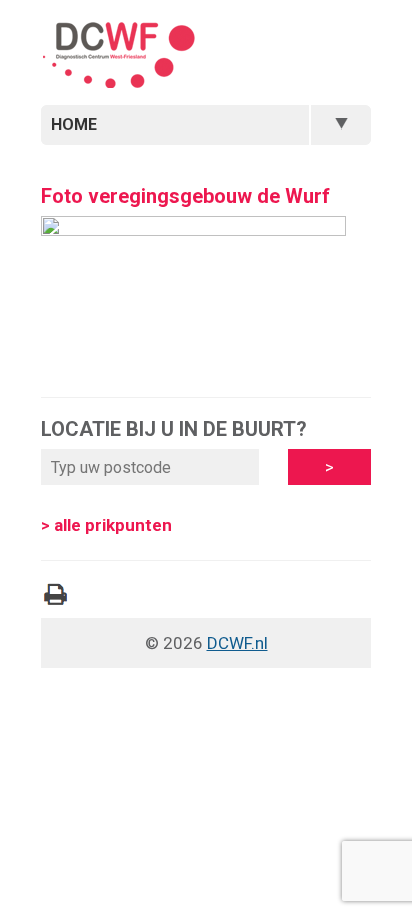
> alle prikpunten (106, 525)
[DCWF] (118, 57)
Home (74, 124)
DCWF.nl (237, 643)
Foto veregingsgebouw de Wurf (185, 196)
